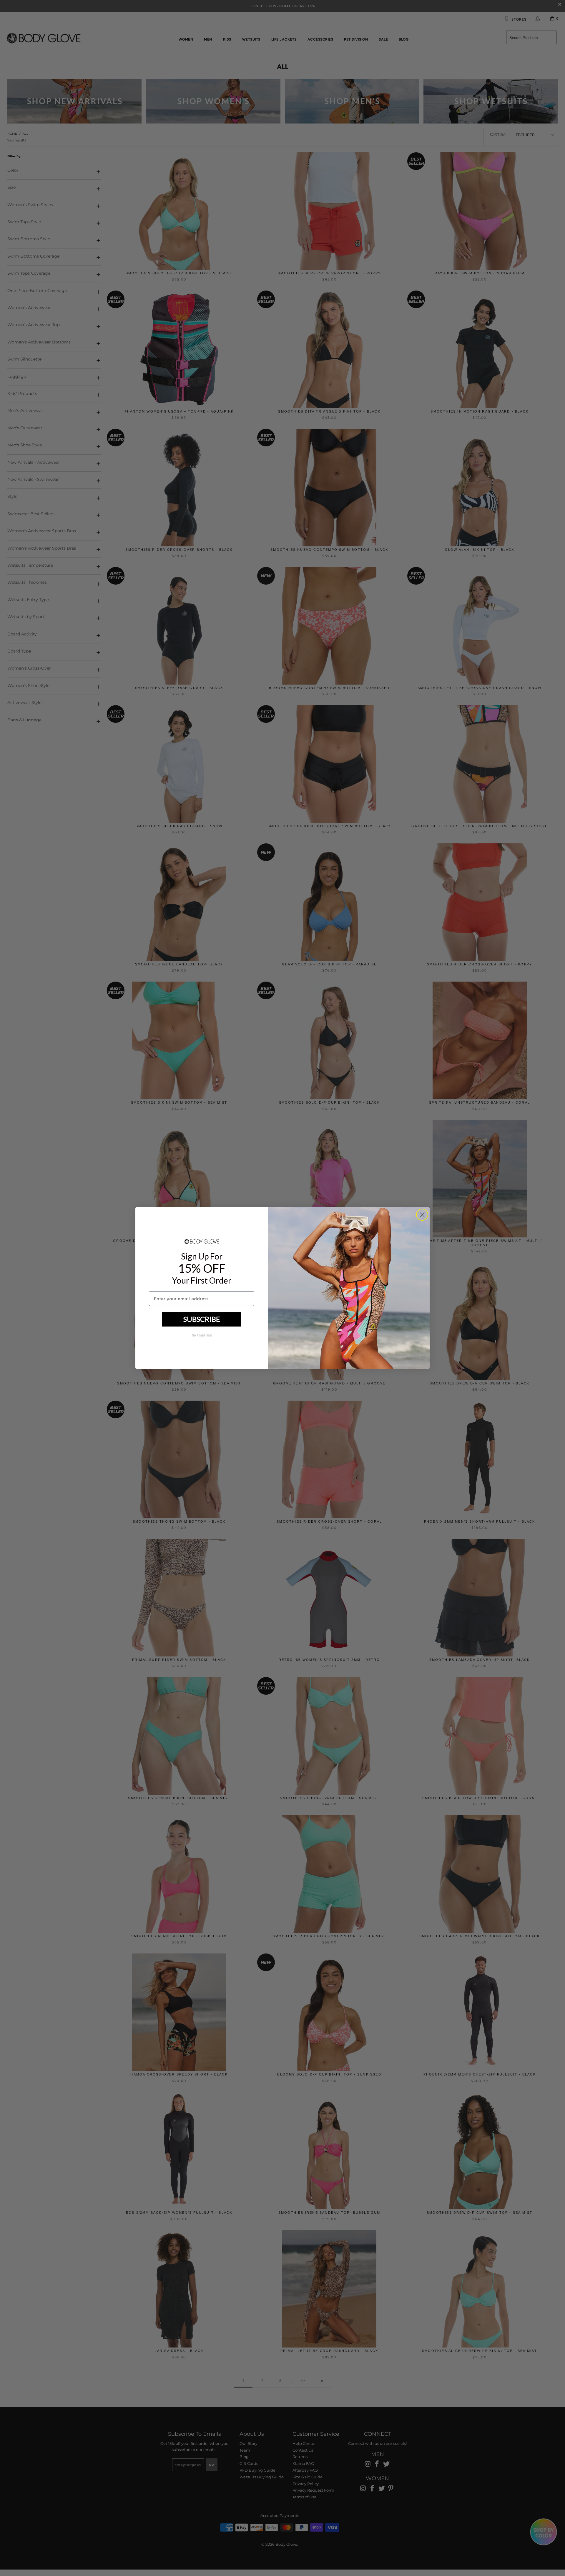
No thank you (202, 1335)
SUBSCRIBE (202, 1319)
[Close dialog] (422, 1215)
